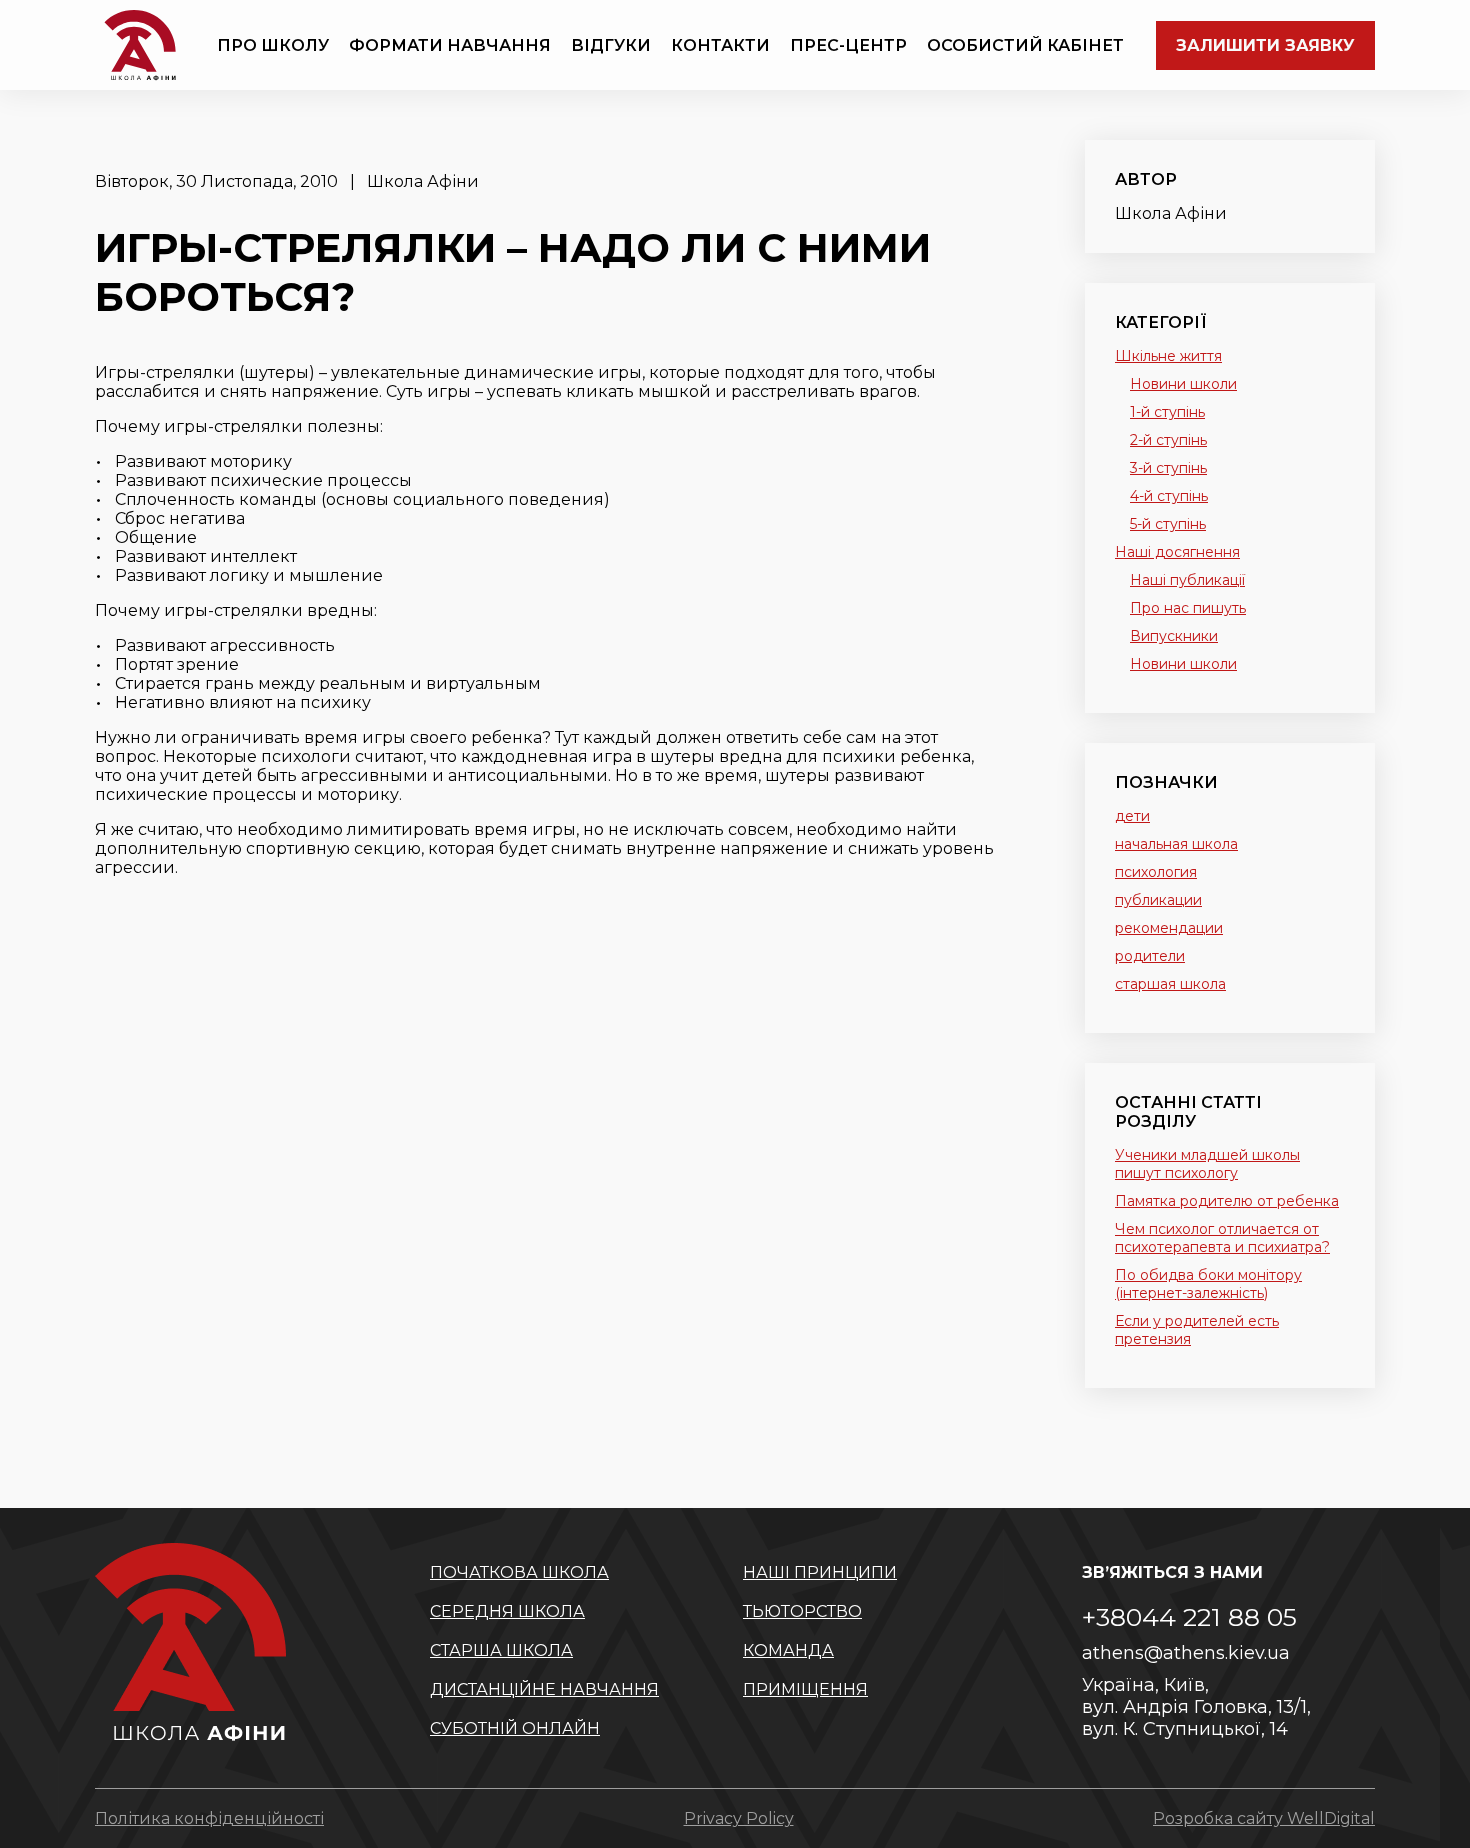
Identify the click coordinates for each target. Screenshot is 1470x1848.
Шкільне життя (1168, 356)
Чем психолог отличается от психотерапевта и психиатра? (1222, 1238)
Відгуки (611, 45)
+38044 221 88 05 (1189, 1617)
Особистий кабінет (1025, 45)
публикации (1158, 900)
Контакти (720, 45)
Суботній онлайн (515, 1728)
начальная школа (1176, 844)
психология (1156, 872)
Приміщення (805, 1689)
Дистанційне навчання (544, 1689)
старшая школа (1170, 984)
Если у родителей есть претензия (1197, 1330)
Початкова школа (519, 1572)
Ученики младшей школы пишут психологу (1207, 1164)
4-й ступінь (1169, 496)
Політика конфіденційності (209, 1818)
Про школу (273, 45)
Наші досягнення (1177, 552)
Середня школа (507, 1611)
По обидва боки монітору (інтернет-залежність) (1208, 1284)
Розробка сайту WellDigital (1264, 1818)
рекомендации (1169, 928)
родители (1150, 956)
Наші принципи (820, 1572)
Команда (788, 1650)
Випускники (1174, 636)
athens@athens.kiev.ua (1186, 1653)
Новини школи (1183, 384)
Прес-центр (848, 45)
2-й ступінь (1168, 440)
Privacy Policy (739, 1818)
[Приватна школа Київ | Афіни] (140, 45)
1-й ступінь (1167, 412)
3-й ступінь (1168, 468)
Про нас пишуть (1188, 608)
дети (1132, 816)
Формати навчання (450, 45)
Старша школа (501, 1650)
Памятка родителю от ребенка (1227, 1201)
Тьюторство (802, 1611)
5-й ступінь (1168, 524)
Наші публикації (1187, 580)
